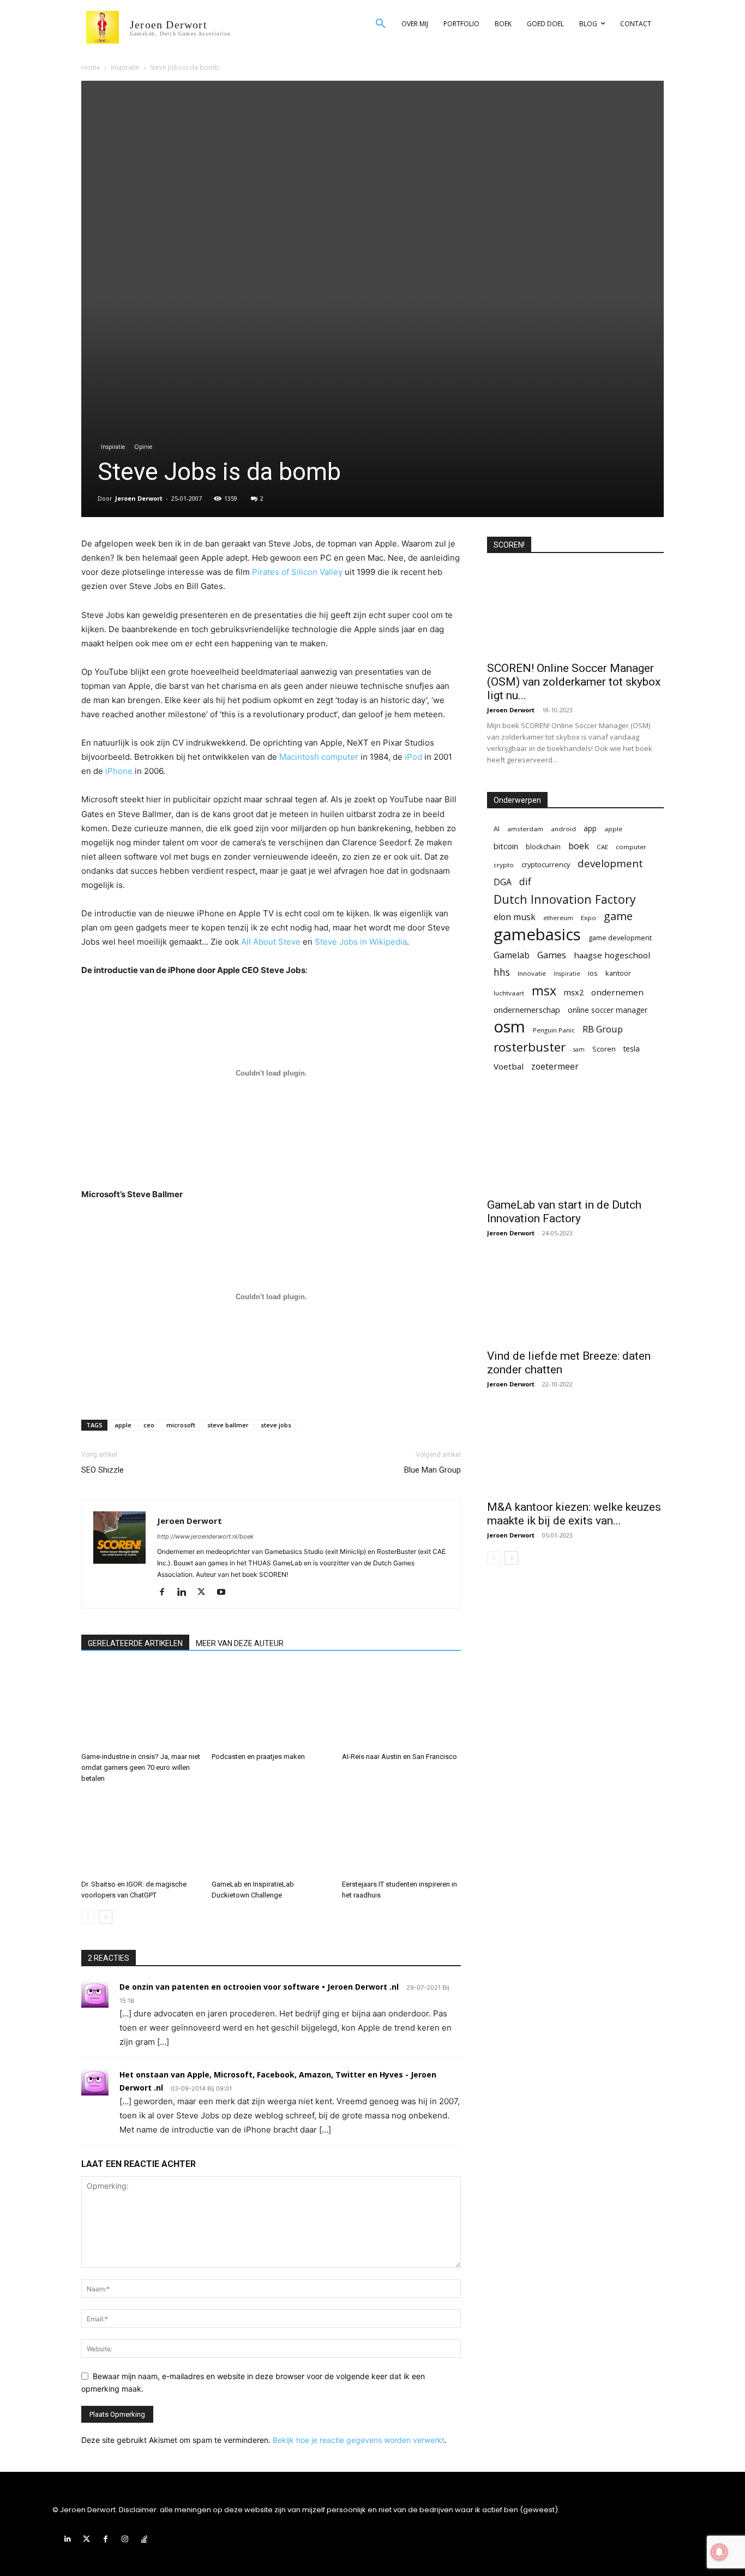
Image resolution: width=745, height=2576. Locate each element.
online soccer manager (608, 1010)
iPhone (119, 771)
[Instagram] (125, 2539)
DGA (503, 882)
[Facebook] (166, 1593)
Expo (588, 918)
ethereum (558, 918)
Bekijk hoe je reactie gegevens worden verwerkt (359, 2440)
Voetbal (509, 1066)
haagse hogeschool (612, 955)
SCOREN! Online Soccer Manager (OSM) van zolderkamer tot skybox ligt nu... (574, 682)
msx (544, 991)
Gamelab (512, 955)
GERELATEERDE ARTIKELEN (135, 1643)
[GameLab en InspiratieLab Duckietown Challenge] (271, 1834)
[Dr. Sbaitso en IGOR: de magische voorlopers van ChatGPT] (141, 1834)
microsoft (181, 1425)
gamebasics (537, 935)
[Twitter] (205, 1593)
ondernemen (617, 992)
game (618, 916)
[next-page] (106, 1917)
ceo (149, 1425)
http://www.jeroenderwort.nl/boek (205, 1536)
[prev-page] (88, 1917)
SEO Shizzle (103, 1470)
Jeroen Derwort (139, 498)
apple (123, 1425)
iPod (413, 757)
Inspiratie (125, 67)
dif (525, 882)
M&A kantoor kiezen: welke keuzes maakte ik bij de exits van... (574, 1514)
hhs (502, 972)
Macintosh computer (319, 757)
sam (579, 1049)
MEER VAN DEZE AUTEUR (240, 1643)
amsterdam (525, 829)
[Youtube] (225, 1593)
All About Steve (271, 942)
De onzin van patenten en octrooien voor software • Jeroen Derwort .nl (259, 1987)
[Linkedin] (186, 1593)
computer (631, 847)
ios (593, 973)
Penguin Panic (554, 1030)
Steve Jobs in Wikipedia (361, 942)
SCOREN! (509, 545)
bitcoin (506, 846)
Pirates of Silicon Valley (297, 572)
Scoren (604, 1049)
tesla (632, 1049)
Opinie (143, 447)
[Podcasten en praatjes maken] (271, 1707)
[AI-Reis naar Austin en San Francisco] (401, 1707)
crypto (504, 865)
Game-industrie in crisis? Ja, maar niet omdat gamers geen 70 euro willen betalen (141, 1767)
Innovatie (532, 973)
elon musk (515, 917)
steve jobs (276, 1425)
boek (579, 846)
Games (552, 955)
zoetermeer (555, 1067)
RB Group (603, 1029)
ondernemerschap (527, 1010)
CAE (602, 847)
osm (509, 1027)
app (590, 828)
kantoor (618, 973)
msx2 (574, 992)
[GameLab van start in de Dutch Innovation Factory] (575, 1148)
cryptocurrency (546, 864)
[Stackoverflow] (144, 2539)
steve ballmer (228, 1425)
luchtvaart (509, 993)
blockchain (543, 846)
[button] (381, 24)
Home (91, 67)
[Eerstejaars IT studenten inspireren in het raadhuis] (401, 1834)
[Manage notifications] (719, 2552)
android (563, 829)
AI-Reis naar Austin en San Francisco (399, 1757)
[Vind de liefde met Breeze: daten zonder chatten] (575, 1299)
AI (497, 828)
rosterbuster (530, 1047)
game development (620, 938)
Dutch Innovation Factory (565, 899)
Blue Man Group (432, 1470)
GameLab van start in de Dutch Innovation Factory (564, 1212)
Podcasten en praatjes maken (258, 1757)
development (610, 864)
